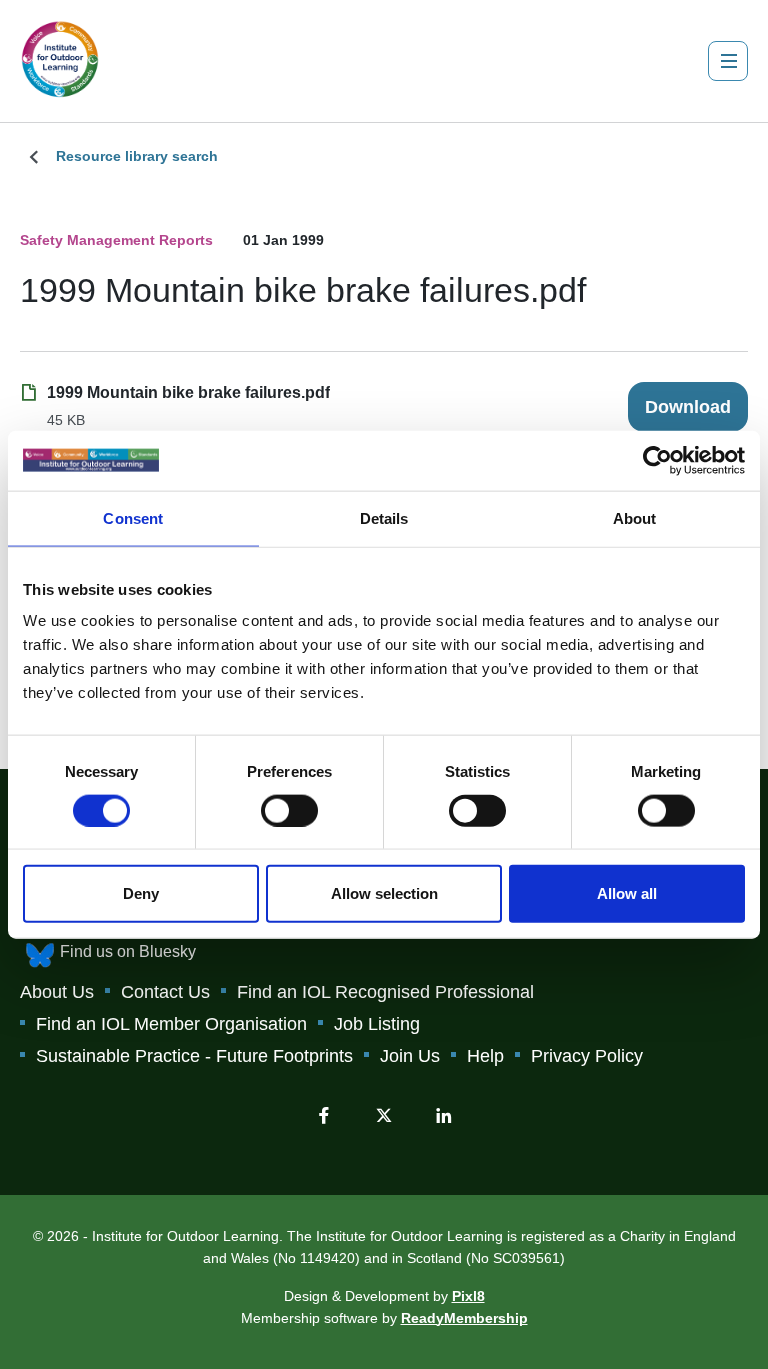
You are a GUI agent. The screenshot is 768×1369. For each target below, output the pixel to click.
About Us (57, 992)
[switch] (289, 810)
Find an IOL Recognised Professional (385, 992)
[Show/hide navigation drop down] (728, 61)
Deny (141, 893)
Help (485, 1056)
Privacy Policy (587, 1056)
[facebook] (324, 1115)
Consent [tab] (133, 517)
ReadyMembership (464, 1318)
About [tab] (635, 517)
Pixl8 (468, 1296)
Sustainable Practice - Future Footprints (194, 1056)
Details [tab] (384, 517)
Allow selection (384, 893)
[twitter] (384, 1115)
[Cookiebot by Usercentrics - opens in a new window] (657, 460)
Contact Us (165, 992)
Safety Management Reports (116, 240)
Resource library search (137, 156)
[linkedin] (444, 1115)
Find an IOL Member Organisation (171, 1024)
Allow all (627, 893)
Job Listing (377, 1024)
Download (688, 407)
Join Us (410, 1056)
